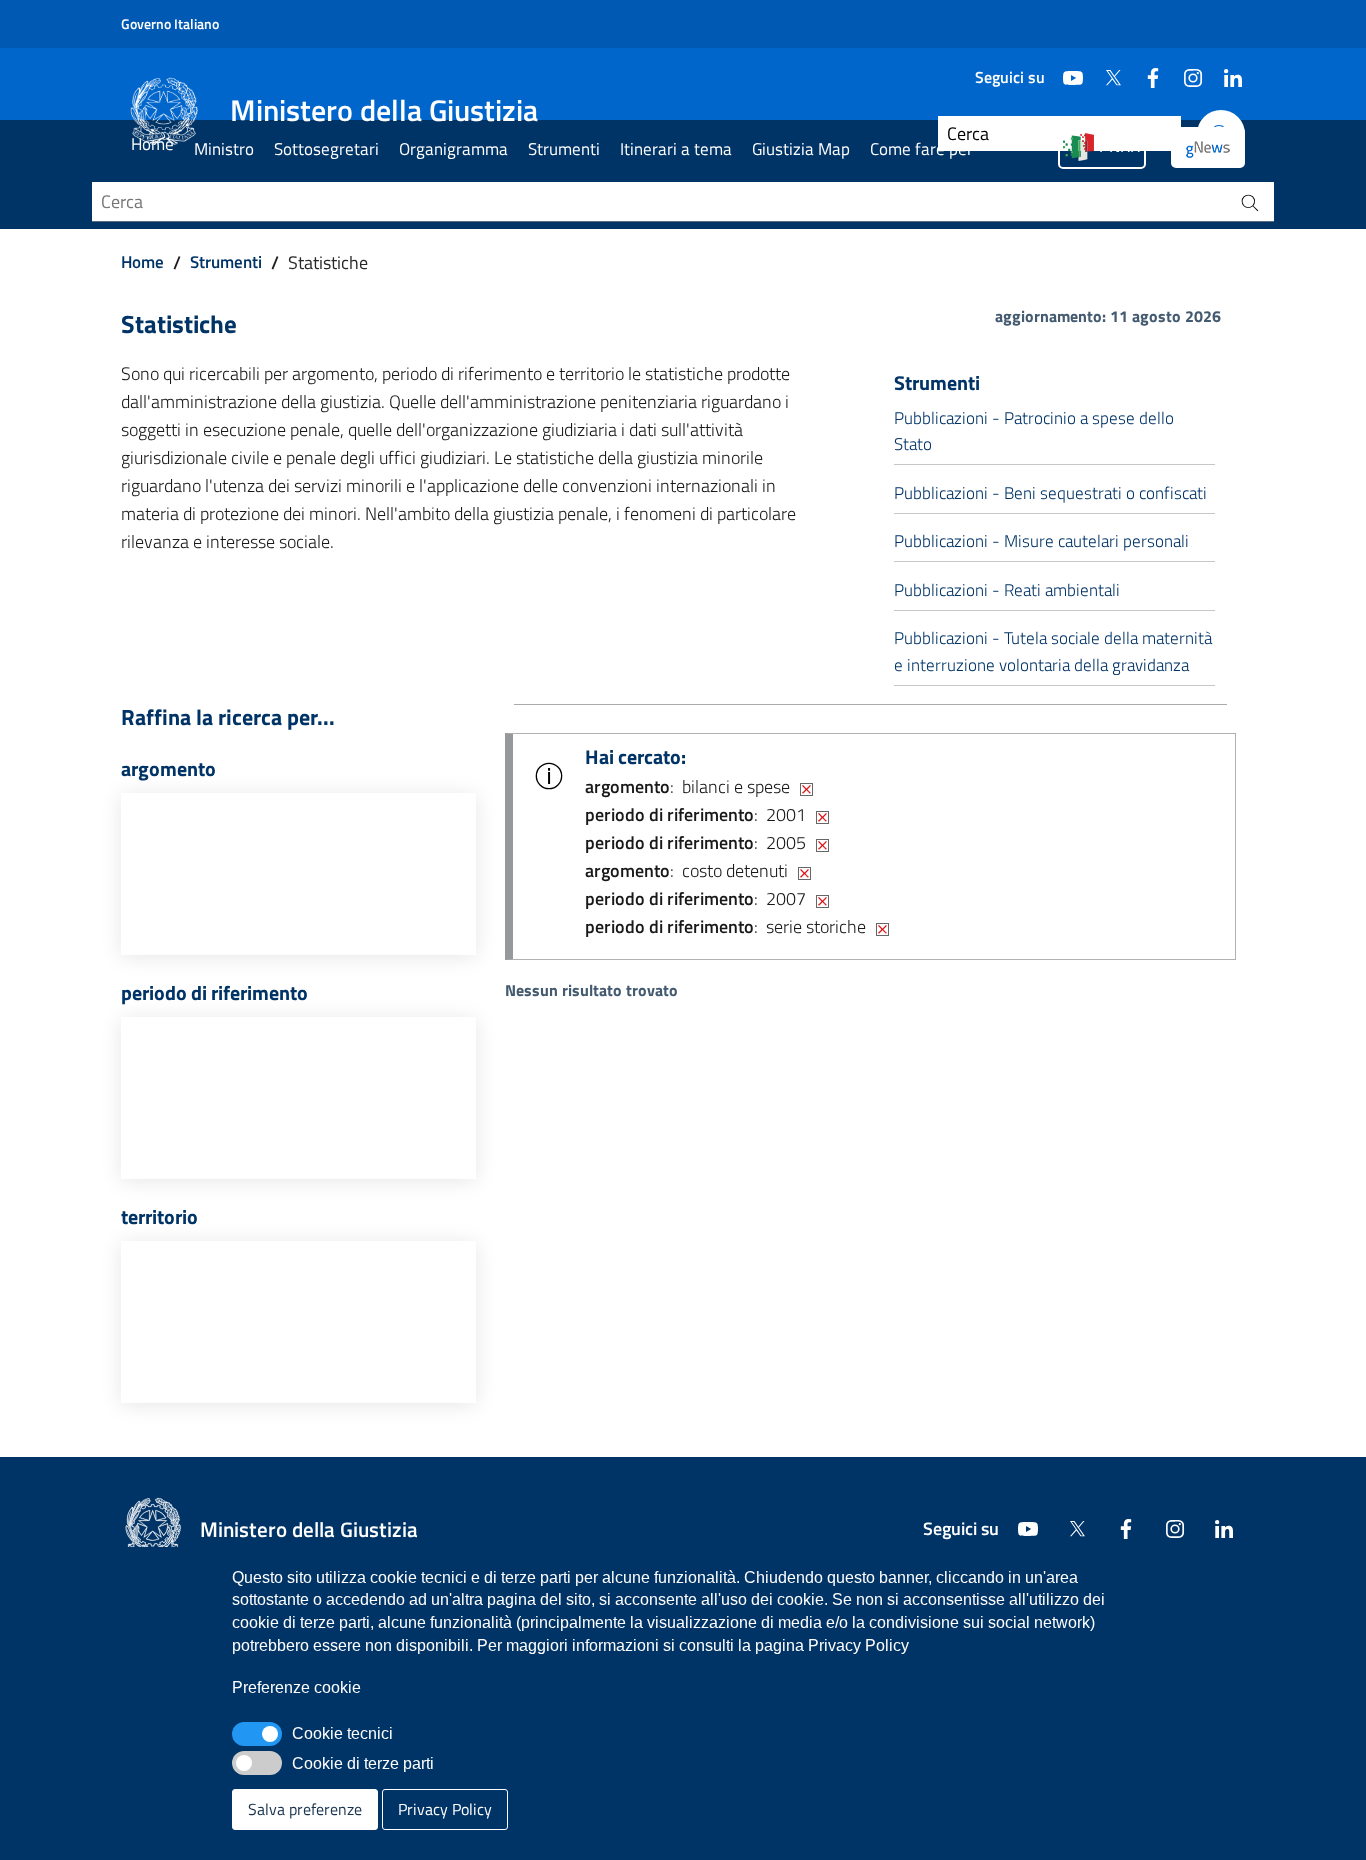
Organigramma (453, 149)
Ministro (224, 149)
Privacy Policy (445, 1809)
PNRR (1119, 146)
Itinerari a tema (676, 149)
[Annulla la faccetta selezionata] (806, 787)
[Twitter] (1105, 70)
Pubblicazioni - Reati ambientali (1007, 590)
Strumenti (564, 149)
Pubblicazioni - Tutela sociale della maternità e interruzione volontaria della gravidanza (1053, 651)
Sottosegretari (326, 149)
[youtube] (1065, 70)
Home (152, 144)
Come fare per (921, 149)
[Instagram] (1185, 70)
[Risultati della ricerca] (1250, 202)
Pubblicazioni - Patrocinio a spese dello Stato (1034, 431)
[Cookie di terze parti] (257, 1763)
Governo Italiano (170, 23)
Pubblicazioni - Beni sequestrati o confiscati (1050, 493)
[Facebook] (1145, 70)
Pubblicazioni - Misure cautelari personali (1041, 541)
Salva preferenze (305, 1809)
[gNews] (1208, 147)
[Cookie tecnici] (257, 1734)
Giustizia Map (801, 149)
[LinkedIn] (1225, 70)
